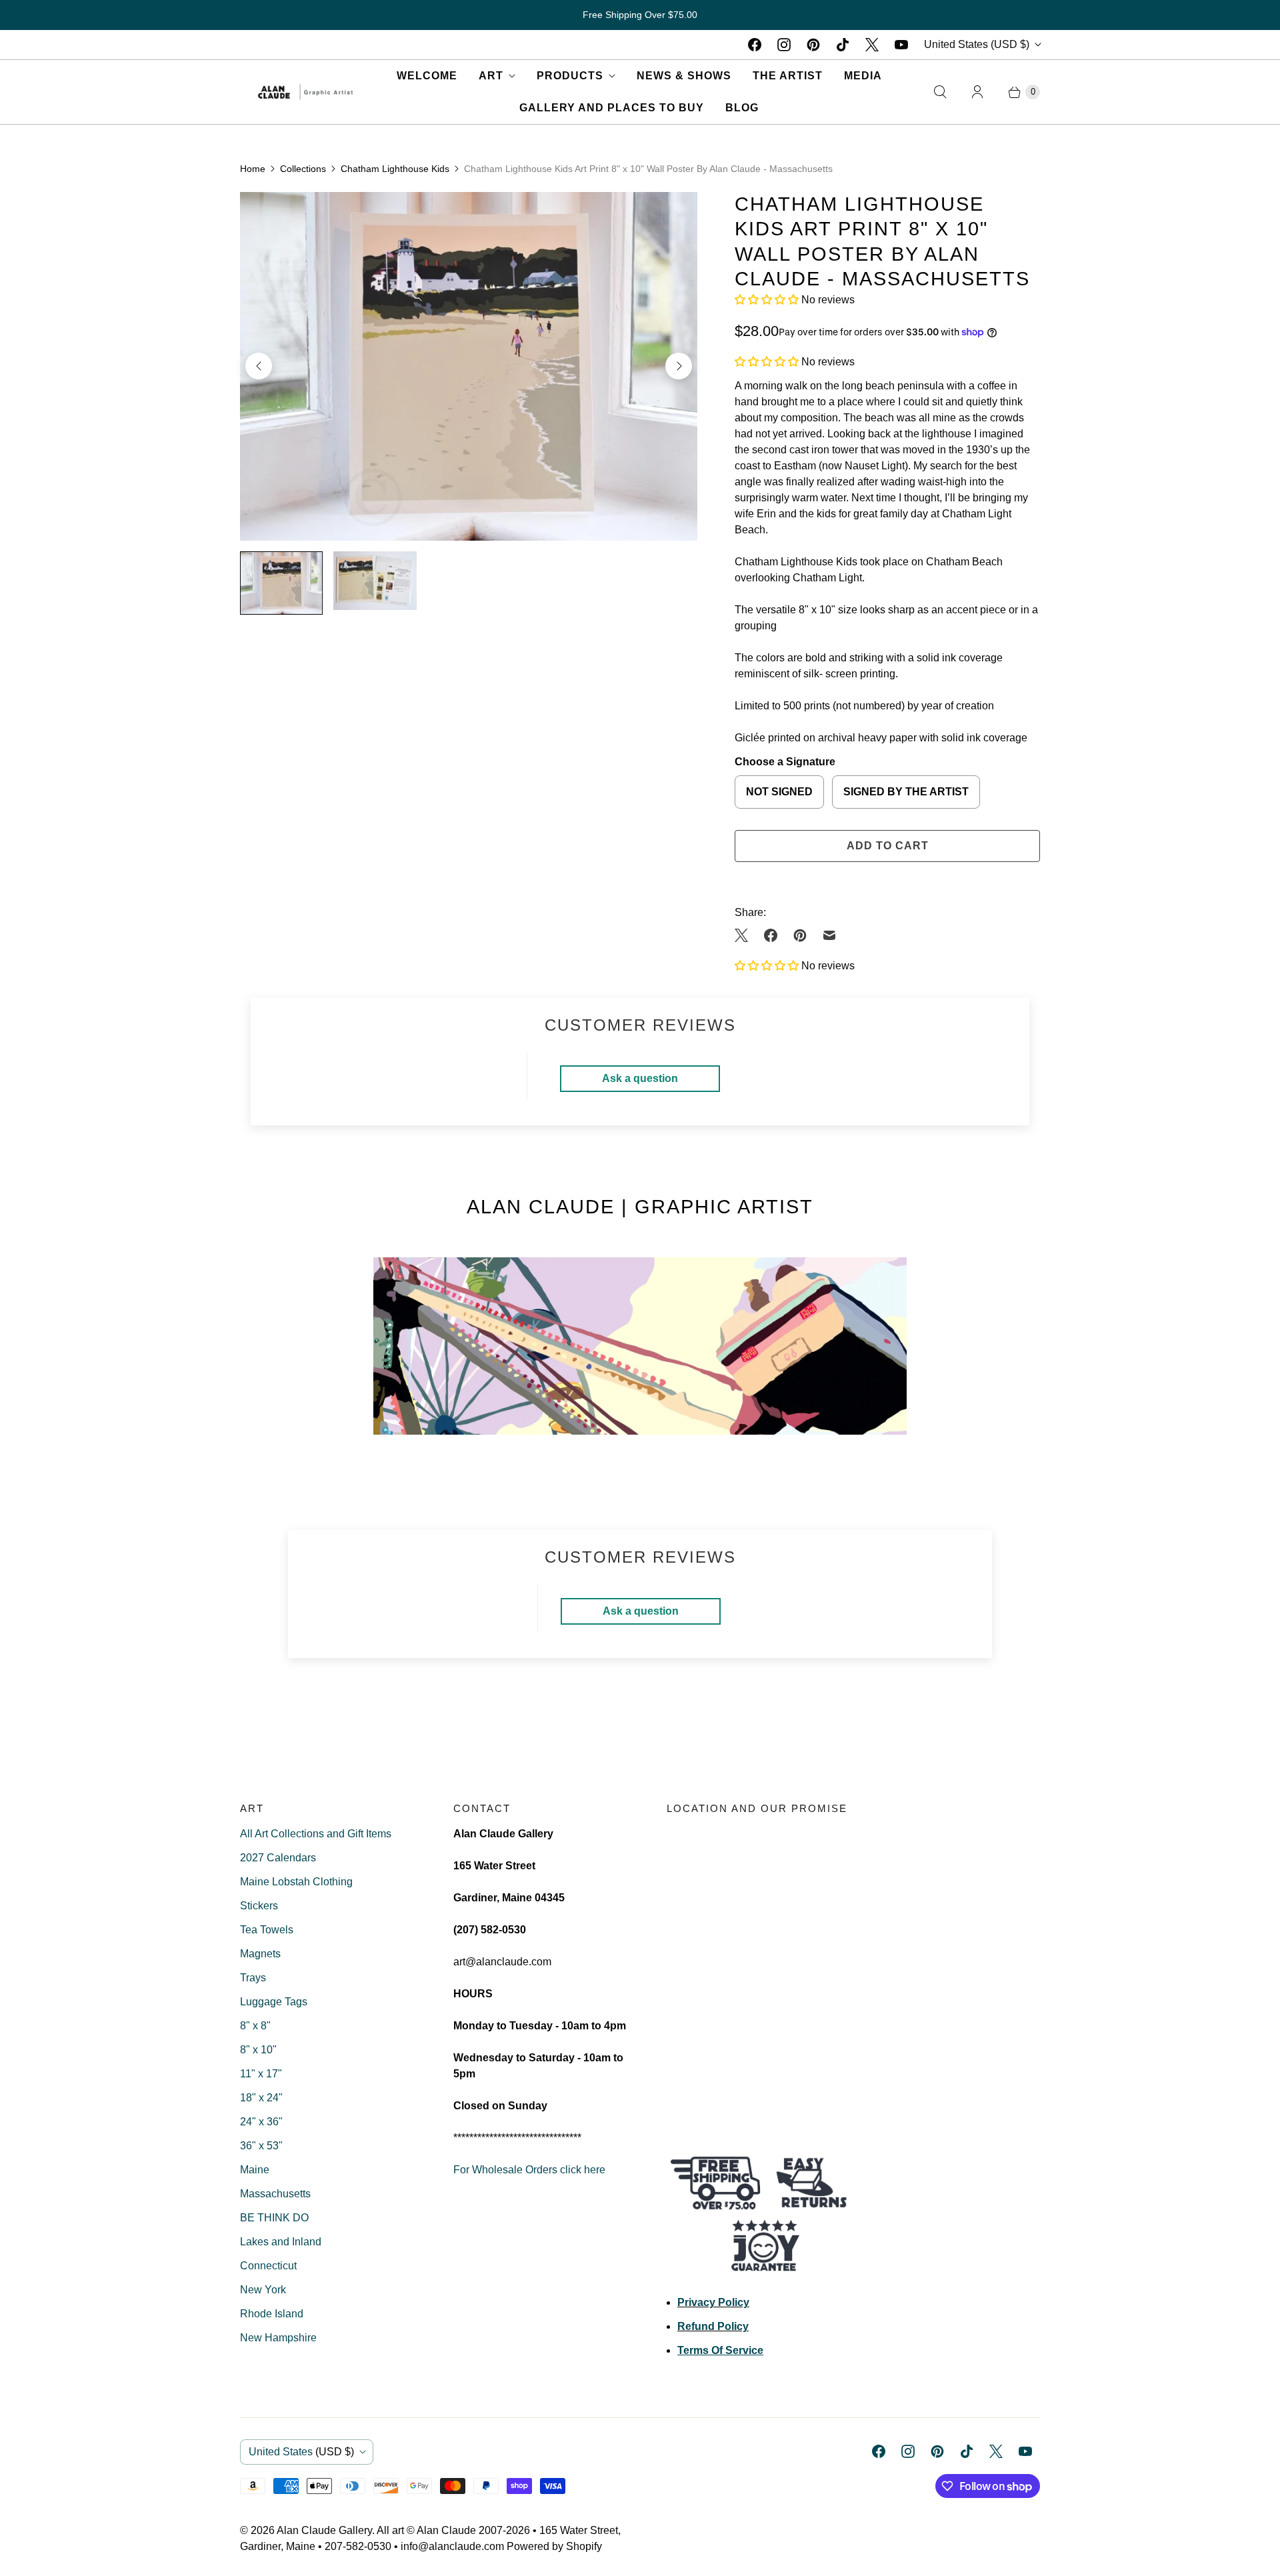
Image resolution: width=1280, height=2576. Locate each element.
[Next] (679, 366)
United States (977, 44)
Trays (253, 1978)
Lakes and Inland (281, 2242)
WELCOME (427, 76)
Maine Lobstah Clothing (296, 1882)
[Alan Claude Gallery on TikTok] (843, 45)
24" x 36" (261, 2122)
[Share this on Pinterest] (800, 935)
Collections (303, 169)
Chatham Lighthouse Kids (395, 169)
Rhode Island (272, 2314)
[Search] (940, 92)
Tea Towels (267, 1930)
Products (570, 76)
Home (253, 169)
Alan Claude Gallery (324, 2530)
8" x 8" (255, 2026)
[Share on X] (745, 935)
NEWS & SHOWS (684, 76)
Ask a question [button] (640, 1078)
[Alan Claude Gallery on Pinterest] (813, 45)
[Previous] (259, 366)
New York (263, 2290)
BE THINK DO (274, 2218)
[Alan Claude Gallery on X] (872, 45)
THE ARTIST (788, 76)
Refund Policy (713, 2326)
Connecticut (268, 2266)
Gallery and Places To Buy (612, 108)
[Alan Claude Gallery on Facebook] (755, 45)
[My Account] (977, 92)
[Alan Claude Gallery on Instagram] (784, 45)
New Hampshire (278, 2338)
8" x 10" (258, 2050)
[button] (768, 300)
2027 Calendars (278, 1858)
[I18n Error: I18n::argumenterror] (281, 583)
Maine (255, 2170)
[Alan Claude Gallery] (305, 92)
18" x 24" (261, 2098)
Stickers (259, 1906)
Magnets (260, 1954)
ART (491, 76)
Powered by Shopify (554, 2546)
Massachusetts (275, 2194)
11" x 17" (261, 2074)
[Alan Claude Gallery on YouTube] (901, 45)
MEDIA (863, 76)
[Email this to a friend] (829, 935)
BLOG (742, 108)
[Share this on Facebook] (771, 935)
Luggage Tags (274, 2002)
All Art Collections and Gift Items (316, 1834)
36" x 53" (261, 2146)
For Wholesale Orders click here (529, 2170)
